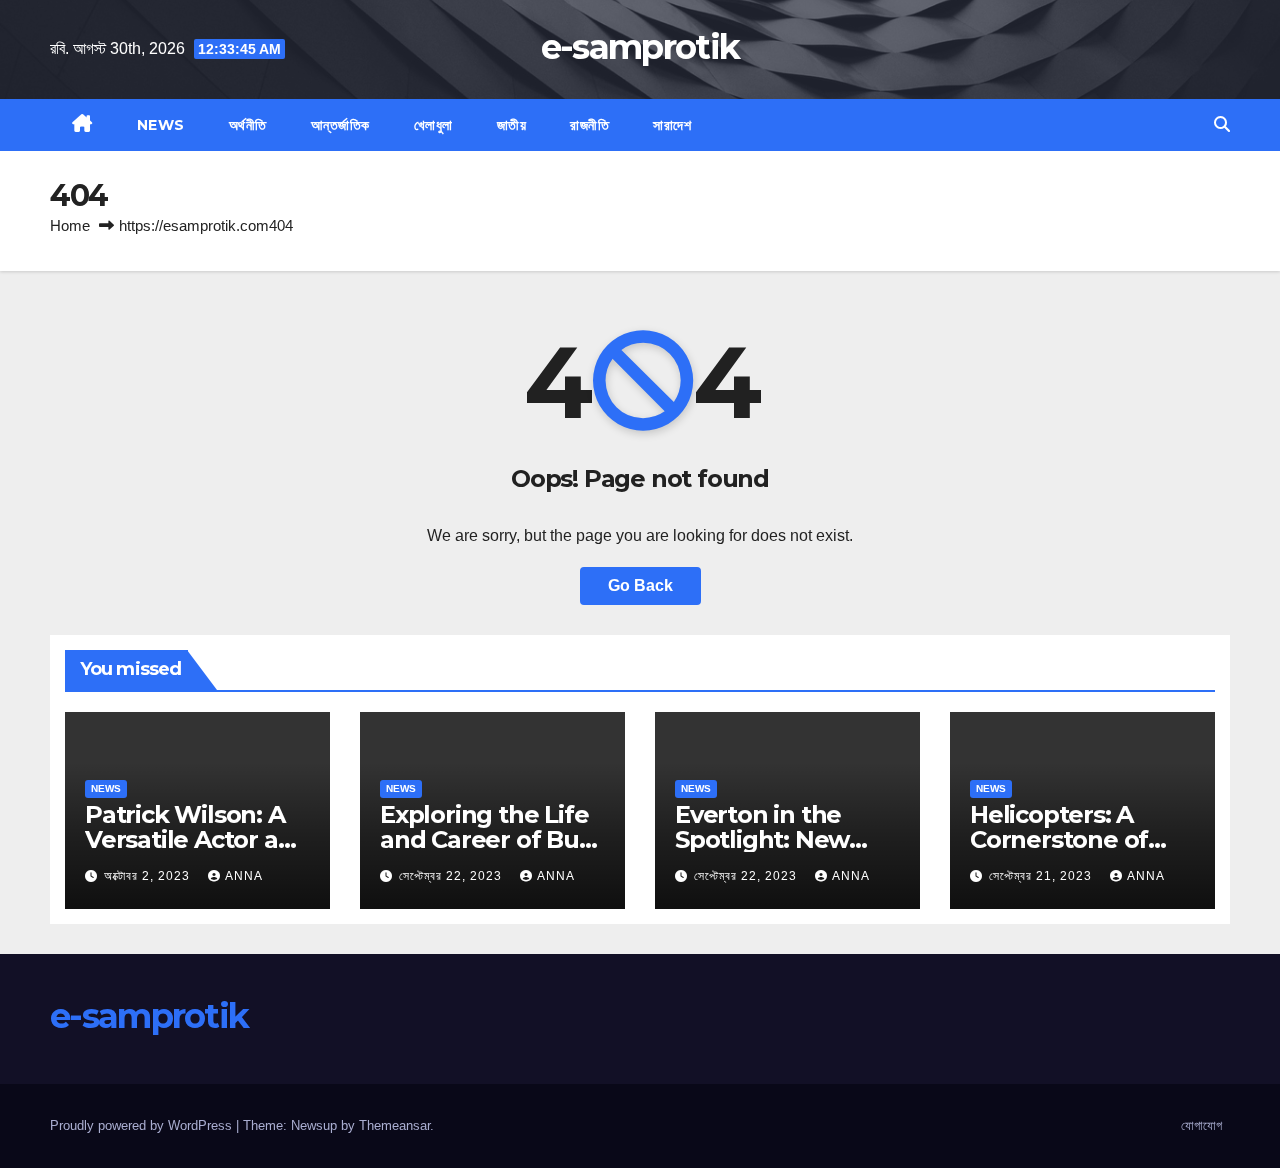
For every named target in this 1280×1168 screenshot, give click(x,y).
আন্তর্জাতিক (340, 125)
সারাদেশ (672, 125)
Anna (244, 876)
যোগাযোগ (1201, 1125)
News (161, 125)
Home (70, 225)
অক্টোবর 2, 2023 (149, 876)
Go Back (640, 585)
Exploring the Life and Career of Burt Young (489, 839)
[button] (1222, 124)
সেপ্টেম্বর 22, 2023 (452, 876)
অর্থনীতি (248, 125)
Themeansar (394, 1125)
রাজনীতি (589, 125)
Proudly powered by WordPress (143, 1125)
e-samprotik (640, 47)
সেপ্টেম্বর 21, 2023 (1042, 876)
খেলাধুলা (433, 125)
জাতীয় (512, 125)
